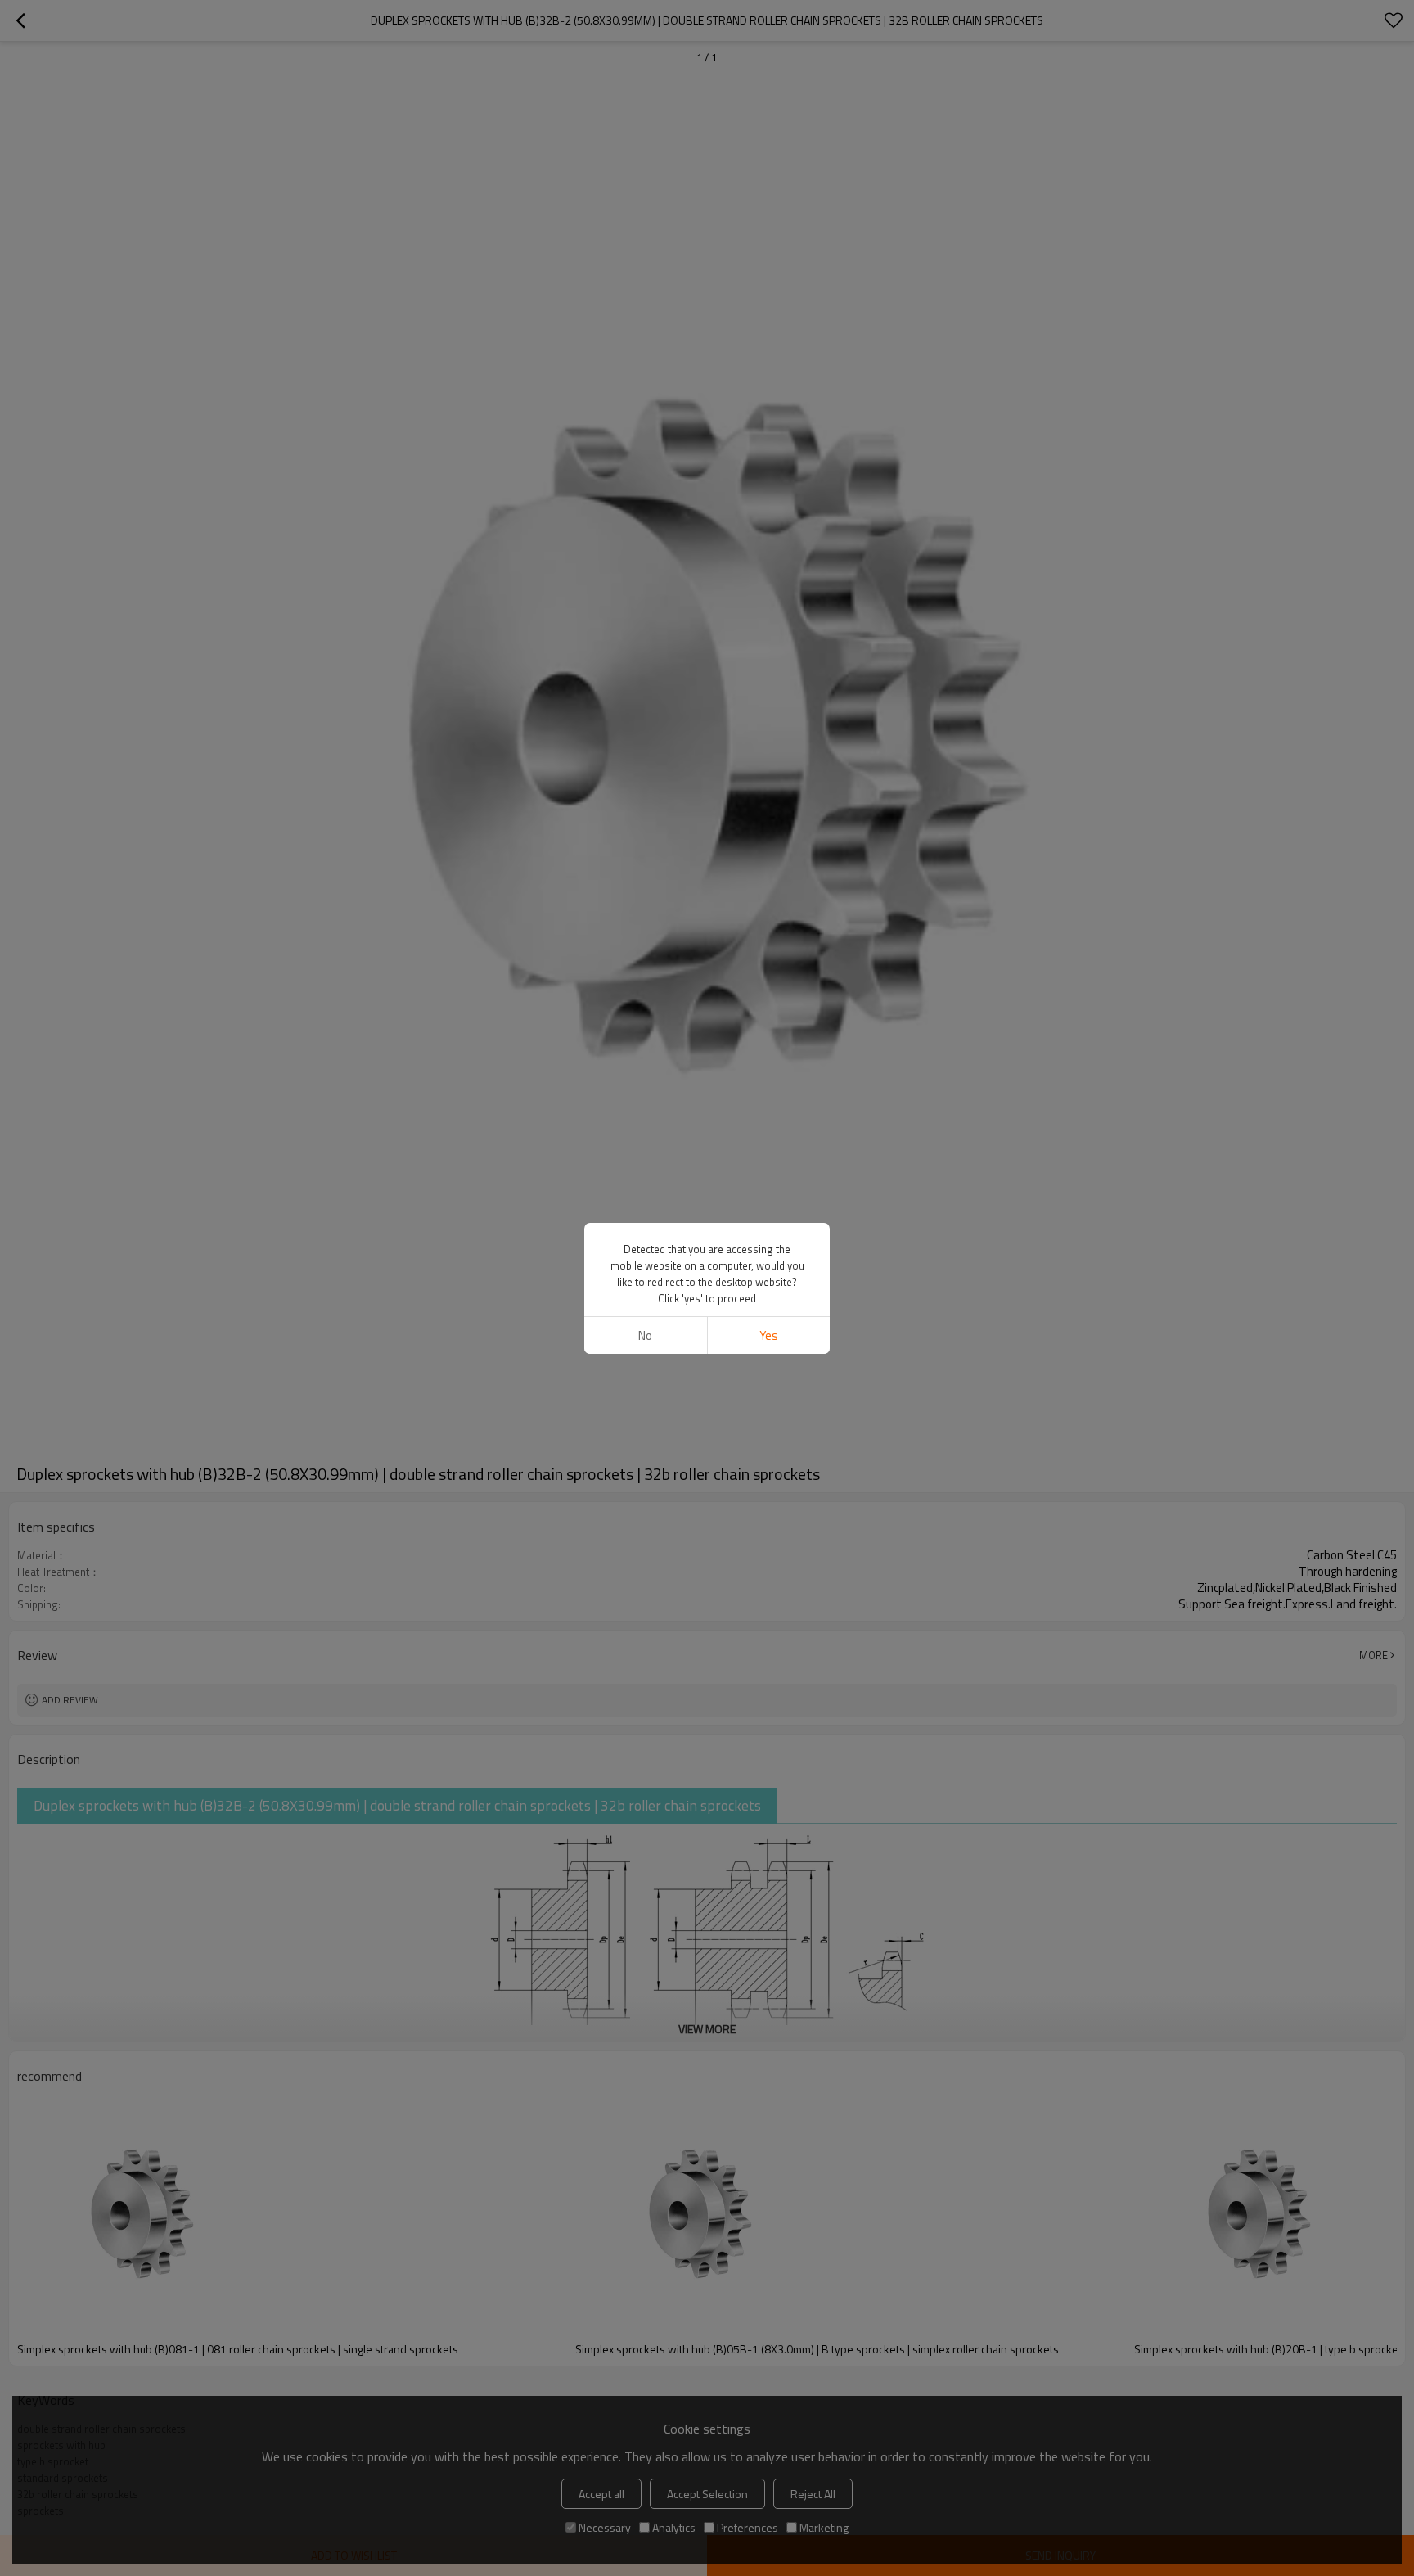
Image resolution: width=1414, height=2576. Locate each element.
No (645, 1335)
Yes (769, 1335)
